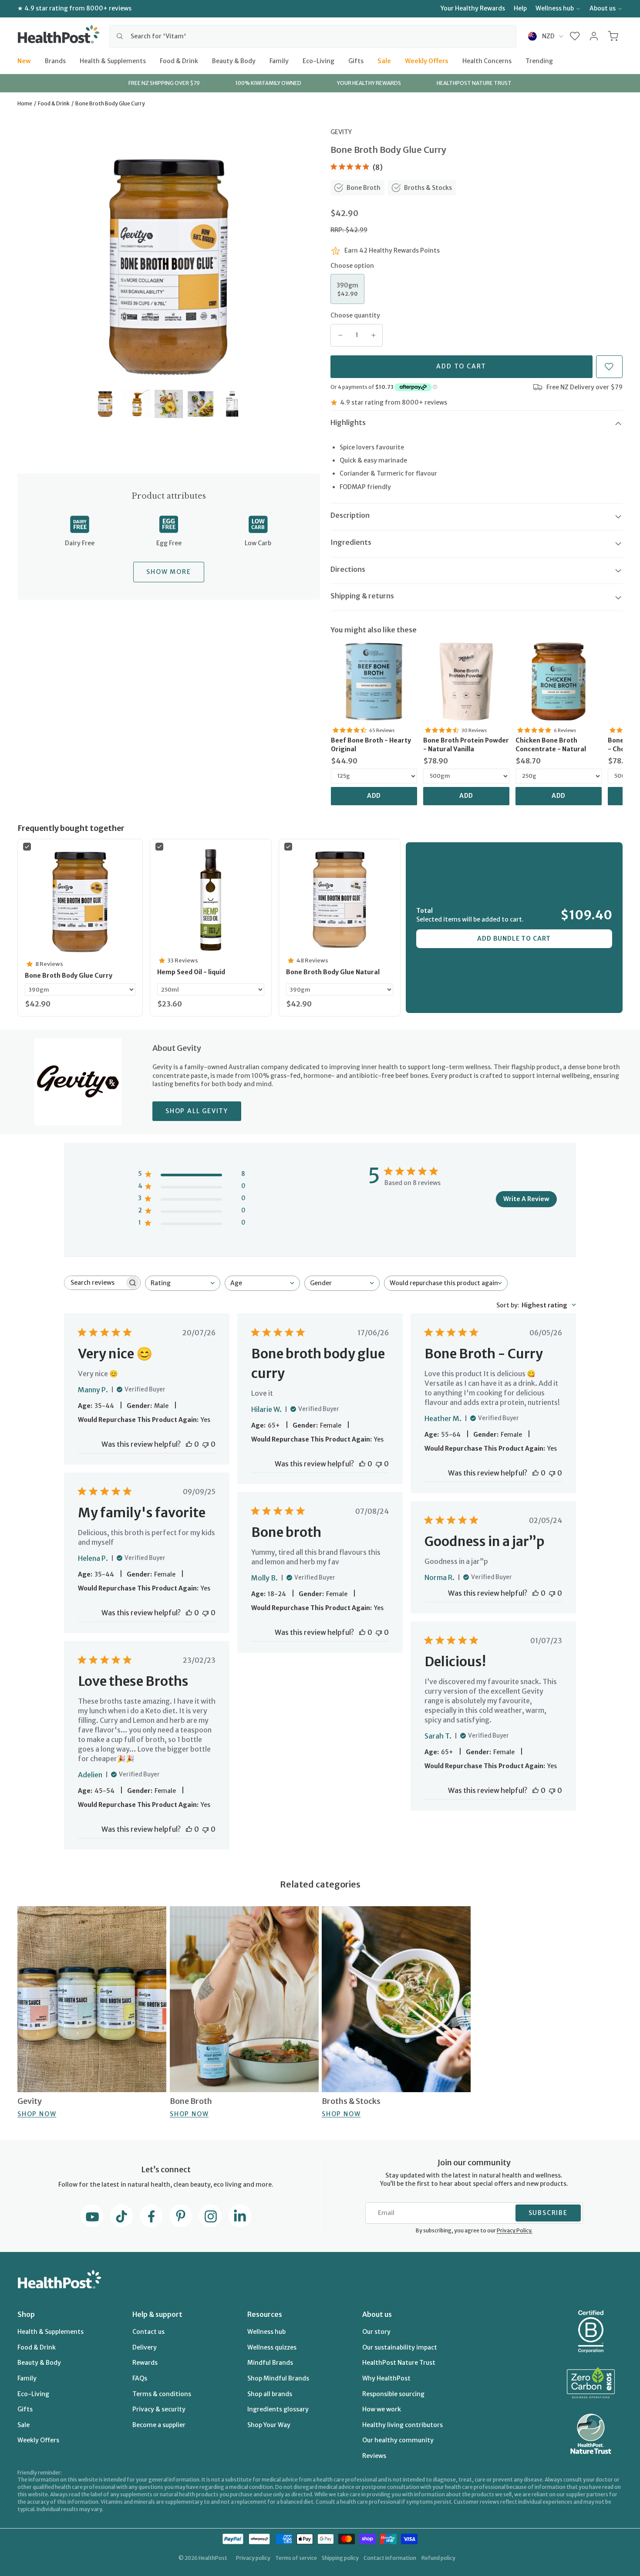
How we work (382, 2409)
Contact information (390, 2558)
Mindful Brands (270, 2363)
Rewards (145, 2363)
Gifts (356, 61)
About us (603, 8)
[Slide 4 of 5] (200, 404)
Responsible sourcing (393, 2394)
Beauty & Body (234, 61)
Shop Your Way (269, 2425)
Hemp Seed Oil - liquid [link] (191, 972)
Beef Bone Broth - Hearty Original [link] (371, 745)
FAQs (140, 2378)
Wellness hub (555, 8)
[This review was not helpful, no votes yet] (205, 1444)
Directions (348, 569)
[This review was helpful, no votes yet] (189, 1444)
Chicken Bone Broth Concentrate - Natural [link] (551, 745)
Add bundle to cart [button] (514, 939)
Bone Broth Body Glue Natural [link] (333, 972)
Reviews (374, 2456)
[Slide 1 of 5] (105, 404)
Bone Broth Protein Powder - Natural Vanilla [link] (466, 745)
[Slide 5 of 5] (232, 404)
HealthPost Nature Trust (399, 2363)
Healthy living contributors (403, 2425)
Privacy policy (253, 2558)
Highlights (348, 422)
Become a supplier (159, 2425)
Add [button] (374, 796)
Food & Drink (179, 61)
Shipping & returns (362, 596)
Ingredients (351, 542)
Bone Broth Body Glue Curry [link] (69, 976)
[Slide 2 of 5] (137, 404)
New (24, 61)
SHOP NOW (37, 2114)
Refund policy (438, 2558)
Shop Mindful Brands (278, 2378)
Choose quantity (355, 315)
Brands (55, 61)
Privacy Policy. (515, 2230)
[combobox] (313, 36)
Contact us (148, 2332)
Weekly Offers (427, 61)
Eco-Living (318, 61)
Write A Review (526, 1199)
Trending (539, 61)
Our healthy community (398, 2440)
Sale (384, 61)
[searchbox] (94, 1283)
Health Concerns (487, 61)
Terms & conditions (162, 2394)
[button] (575, 36)
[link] (374, 682)
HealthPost (213, 2558)
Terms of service (296, 2558)
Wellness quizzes (272, 2347)
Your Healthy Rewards (473, 8)
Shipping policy (340, 2558)
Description (350, 515)
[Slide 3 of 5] (169, 404)
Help (520, 8)
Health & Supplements (113, 61)
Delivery (145, 2347)
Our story (376, 2332)
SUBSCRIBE (548, 2213)
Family (279, 61)
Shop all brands (270, 2394)
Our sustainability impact (400, 2347)
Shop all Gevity (197, 1111)
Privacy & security (159, 2409)
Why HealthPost (386, 2378)
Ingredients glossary (278, 2409)
